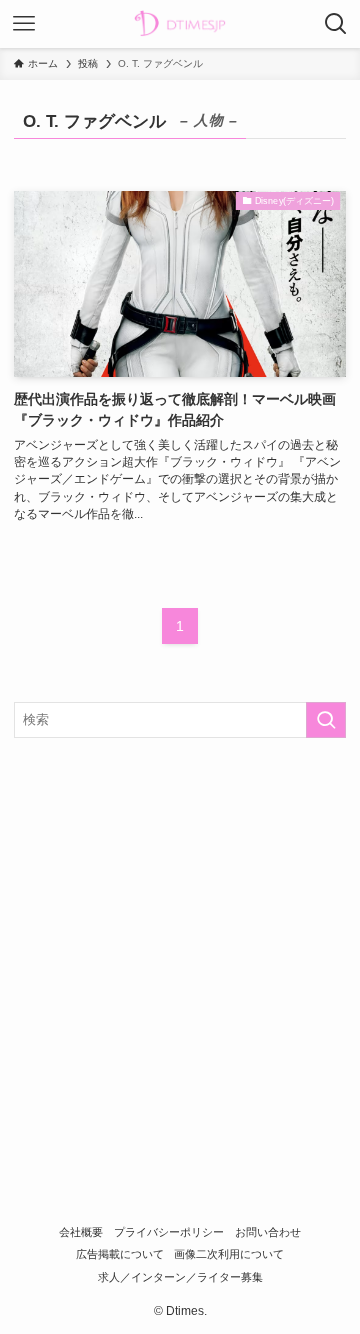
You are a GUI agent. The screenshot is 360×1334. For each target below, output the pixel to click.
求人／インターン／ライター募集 (180, 1277)
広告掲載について (120, 1254)
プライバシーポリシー (169, 1232)
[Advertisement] (180, 944)
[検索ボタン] (336, 24)
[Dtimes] (180, 24)
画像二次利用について (229, 1254)
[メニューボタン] (24, 24)
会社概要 (81, 1232)
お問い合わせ (268, 1232)
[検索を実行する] (326, 720)
